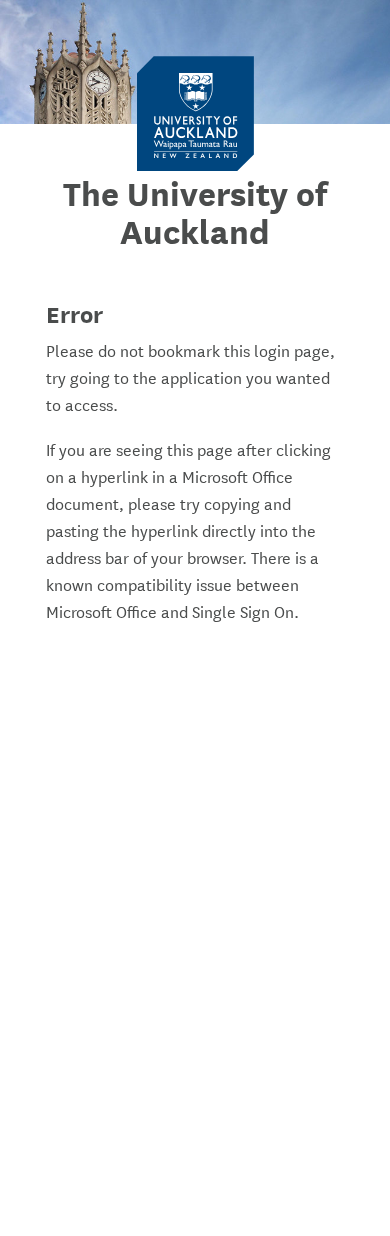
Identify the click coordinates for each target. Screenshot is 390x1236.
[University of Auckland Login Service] (195, 112)
